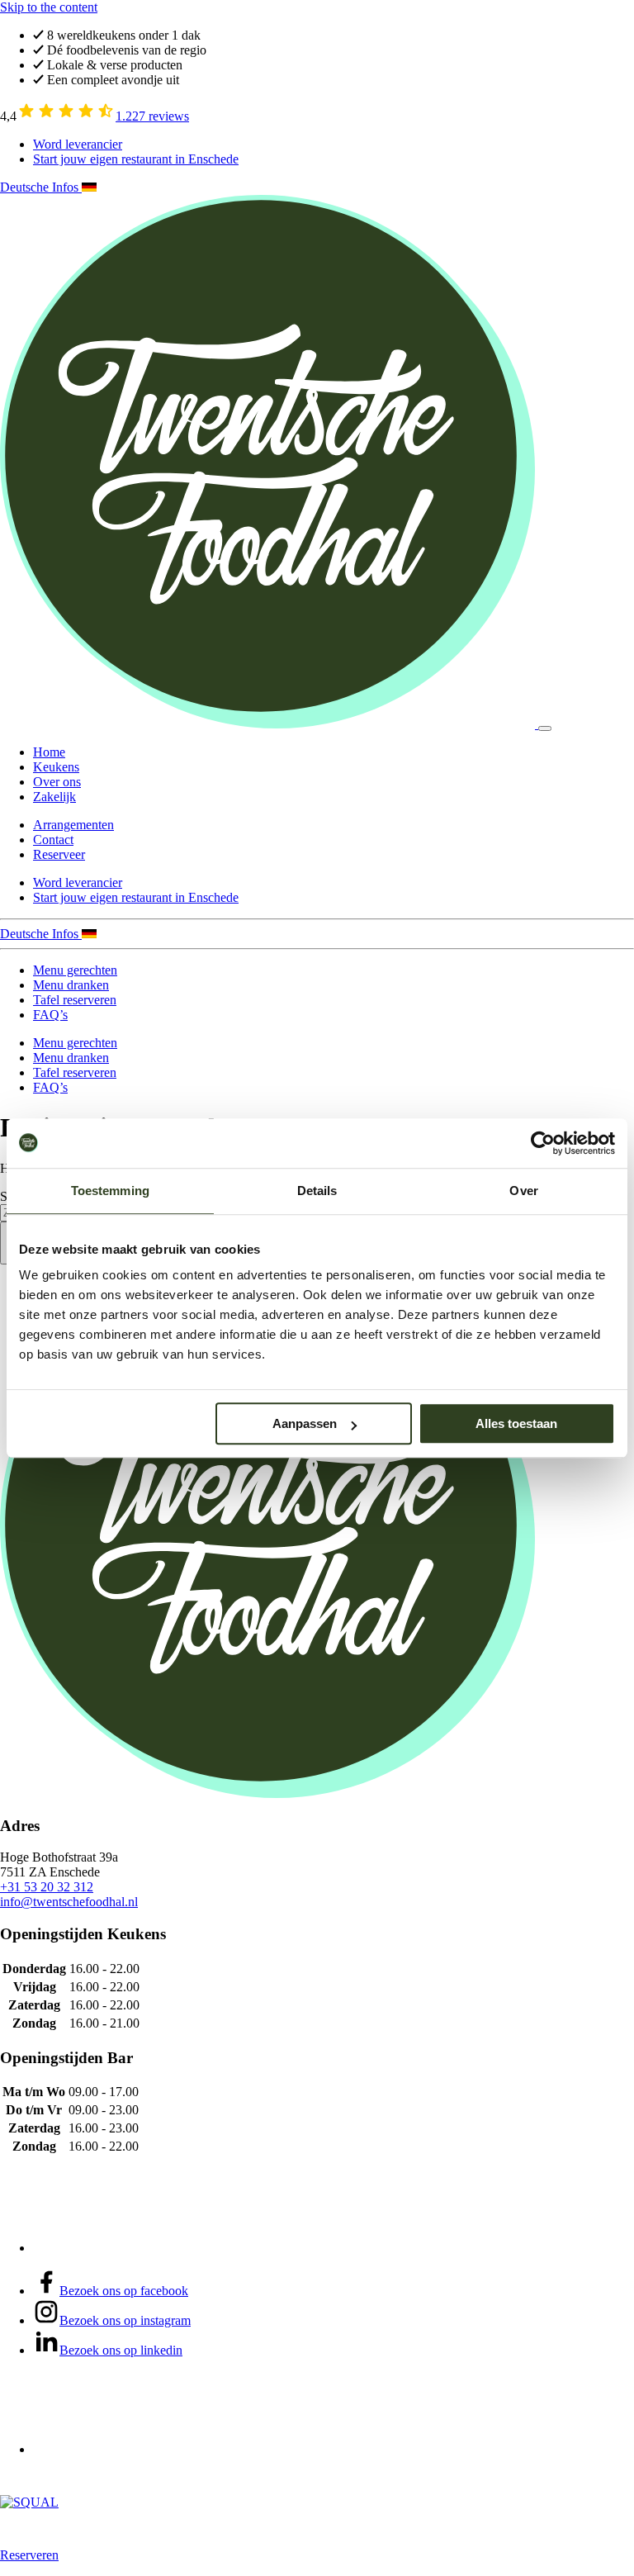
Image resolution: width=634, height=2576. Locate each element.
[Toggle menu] (545, 728)
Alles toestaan (516, 1423)
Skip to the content (49, 7)
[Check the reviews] (66, 116)
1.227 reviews (152, 116)
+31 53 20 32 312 (47, 1887)
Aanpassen (305, 1423)
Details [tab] (317, 1191)
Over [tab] (523, 1191)
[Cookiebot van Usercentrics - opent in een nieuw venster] (543, 1143)
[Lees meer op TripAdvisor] (96, 2248)
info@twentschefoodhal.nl (69, 1902)
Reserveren (29, 2555)
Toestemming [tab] (110, 1191)
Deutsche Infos (41, 187)
